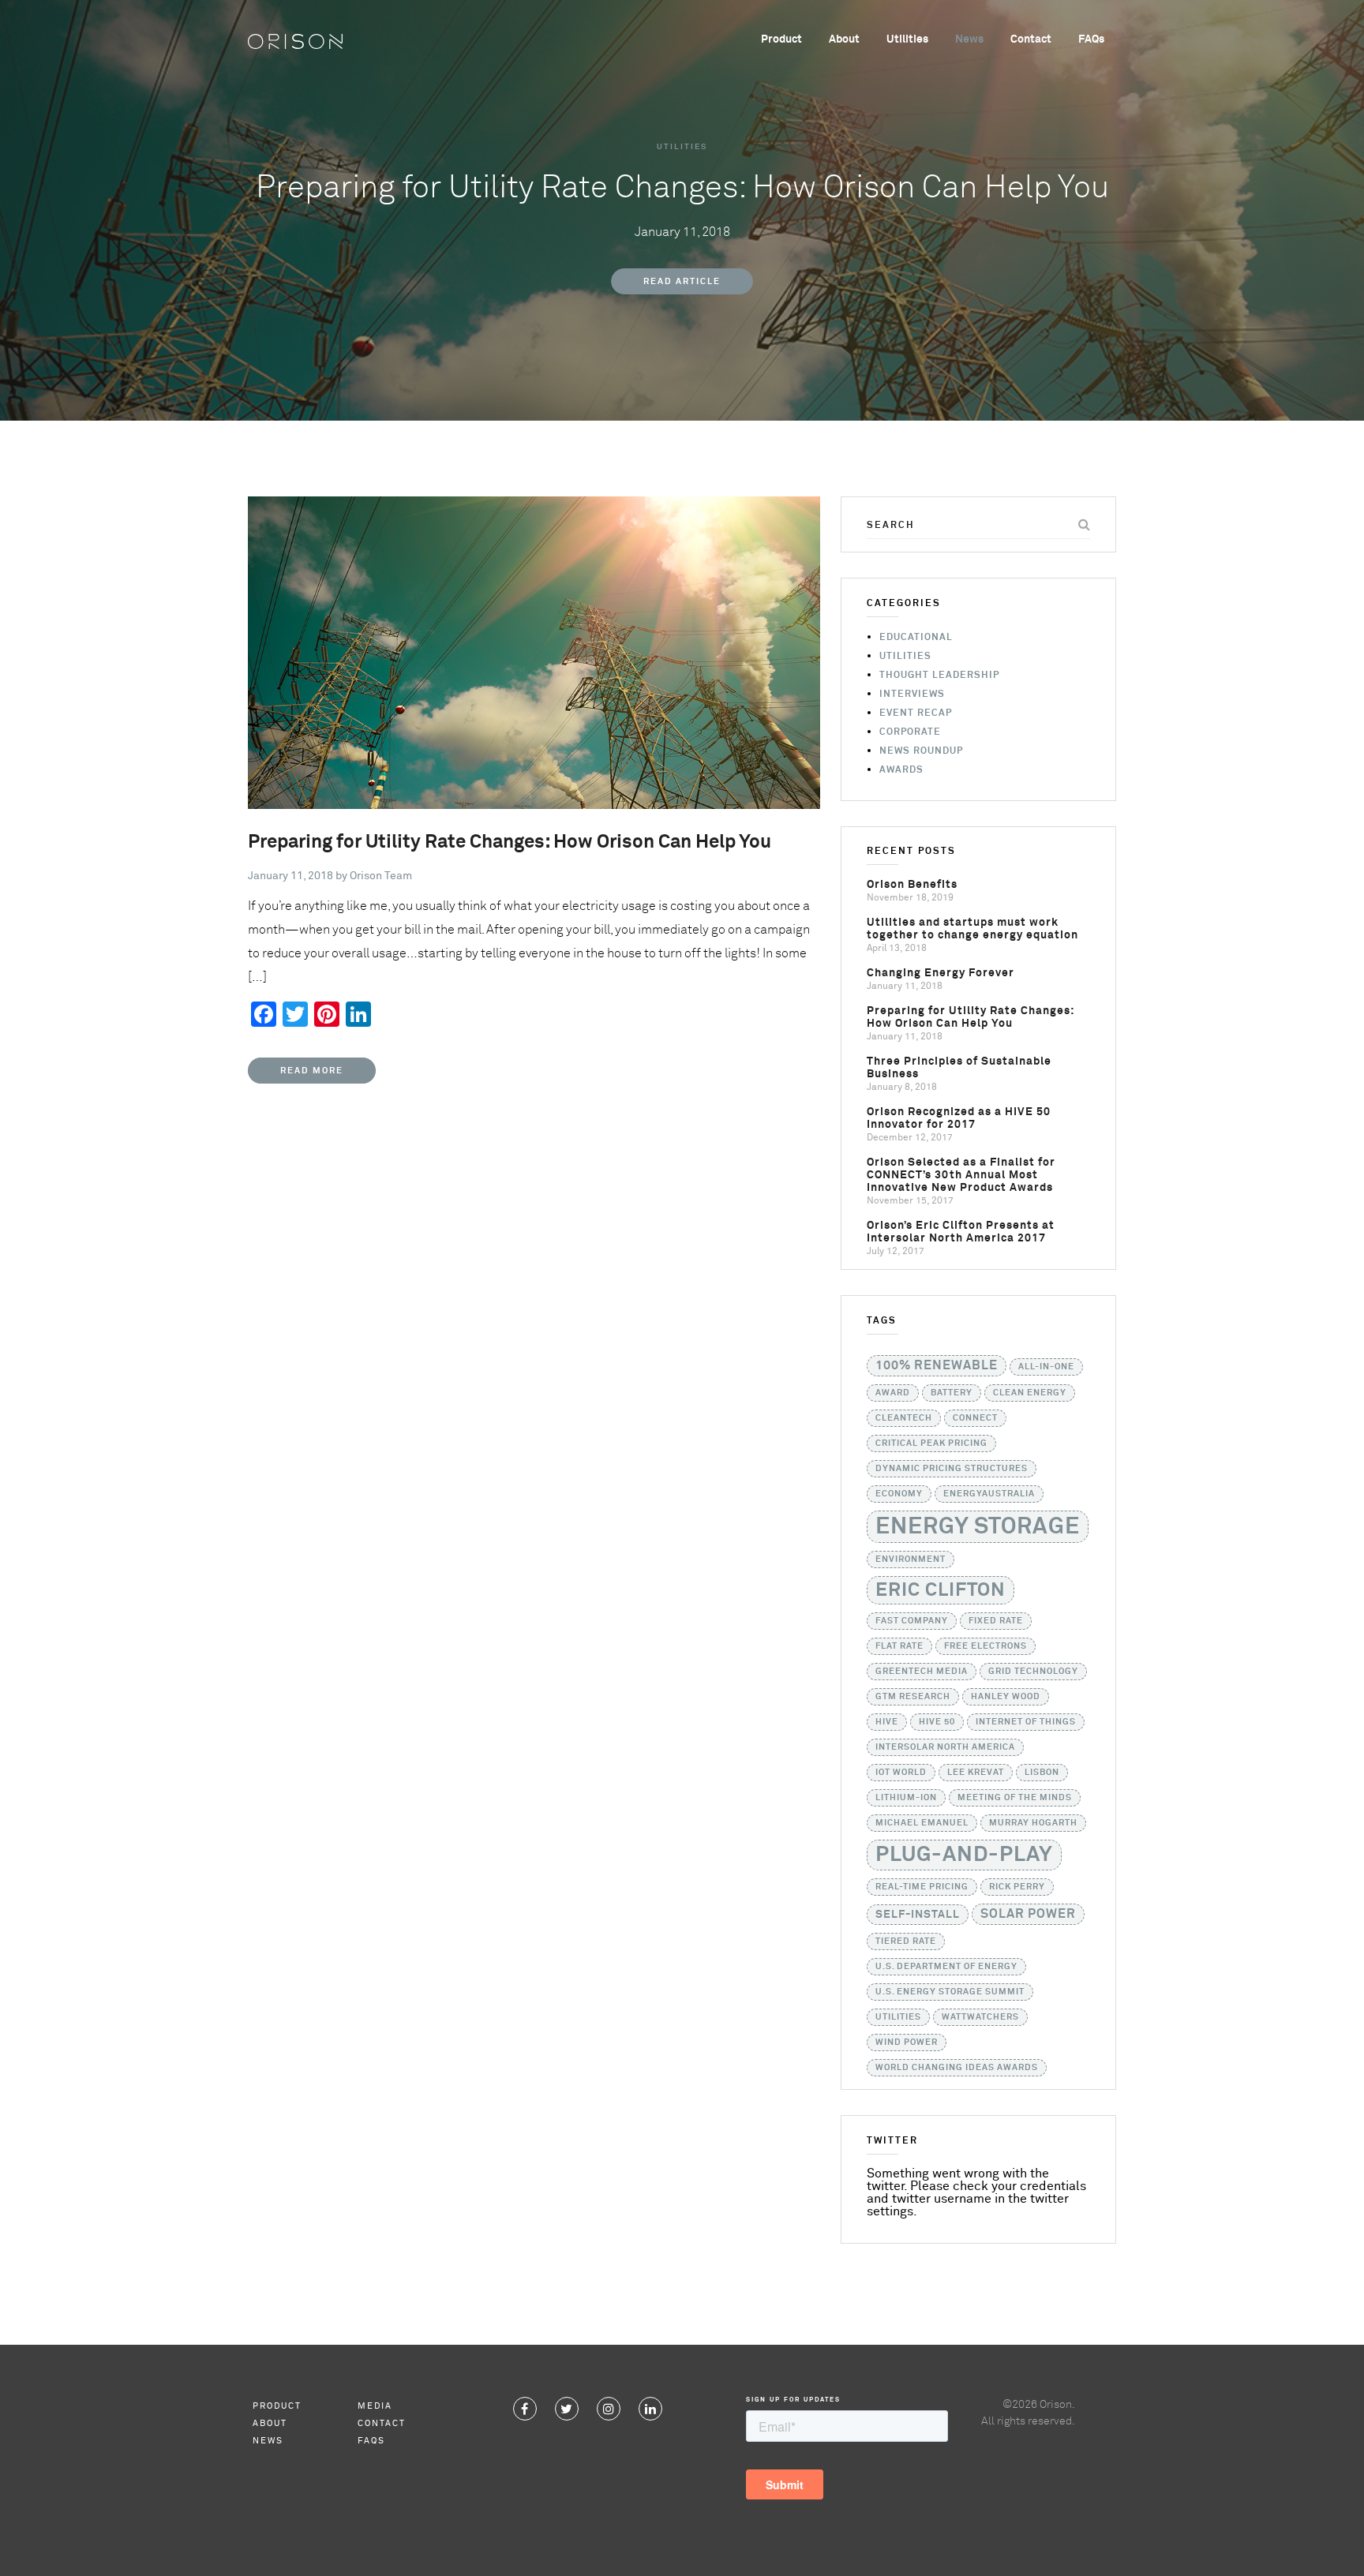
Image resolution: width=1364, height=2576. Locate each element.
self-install (918, 1915)
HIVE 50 (937, 1722)
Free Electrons (986, 1646)
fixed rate (996, 1621)
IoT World (901, 1773)
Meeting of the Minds (1015, 1798)
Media (375, 2406)
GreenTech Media (922, 1672)
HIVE (887, 1722)
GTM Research (913, 1697)
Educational (916, 638)
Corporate (910, 732)
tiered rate (906, 1941)
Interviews (912, 695)
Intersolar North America (945, 1747)
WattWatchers (980, 2017)
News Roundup (921, 751)
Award (893, 1393)
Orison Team (381, 876)
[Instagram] (609, 2409)
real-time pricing (922, 1887)
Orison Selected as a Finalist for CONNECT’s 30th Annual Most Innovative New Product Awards (961, 1175)
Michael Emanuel (922, 1823)
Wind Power (907, 2042)
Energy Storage (978, 1527)
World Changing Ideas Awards (957, 2068)
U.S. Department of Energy (946, 1967)
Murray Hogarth (1033, 1823)
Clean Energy (1030, 1393)
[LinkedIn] (650, 2409)
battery (952, 1393)
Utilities (907, 39)
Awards (901, 770)
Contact (1031, 39)
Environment (911, 1559)
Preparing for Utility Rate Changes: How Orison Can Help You (510, 842)
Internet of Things (1026, 1722)
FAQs (1091, 39)
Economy (899, 1494)
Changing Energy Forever (941, 973)
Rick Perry (1017, 1887)
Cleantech (904, 1418)
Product (781, 39)
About (844, 39)
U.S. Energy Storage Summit (950, 1992)
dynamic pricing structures (952, 1469)
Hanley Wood (1006, 1697)
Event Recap (916, 713)
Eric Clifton (941, 1590)
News (969, 39)
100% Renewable (937, 1366)
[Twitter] (567, 2409)
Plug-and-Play (964, 1855)
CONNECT (975, 1418)
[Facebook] (525, 2409)
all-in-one (1046, 1367)
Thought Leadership (939, 676)
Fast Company (912, 1621)
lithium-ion (906, 1798)
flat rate (899, 1646)
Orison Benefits (912, 885)
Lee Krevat (976, 1773)
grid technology (1033, 1672)
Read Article (682, 281)
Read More (312, 1071)
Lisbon (1042, 1773)
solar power (1028, 1914)
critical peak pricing (931, 1443)
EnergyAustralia (989, 1494)
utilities (898, 2017)
